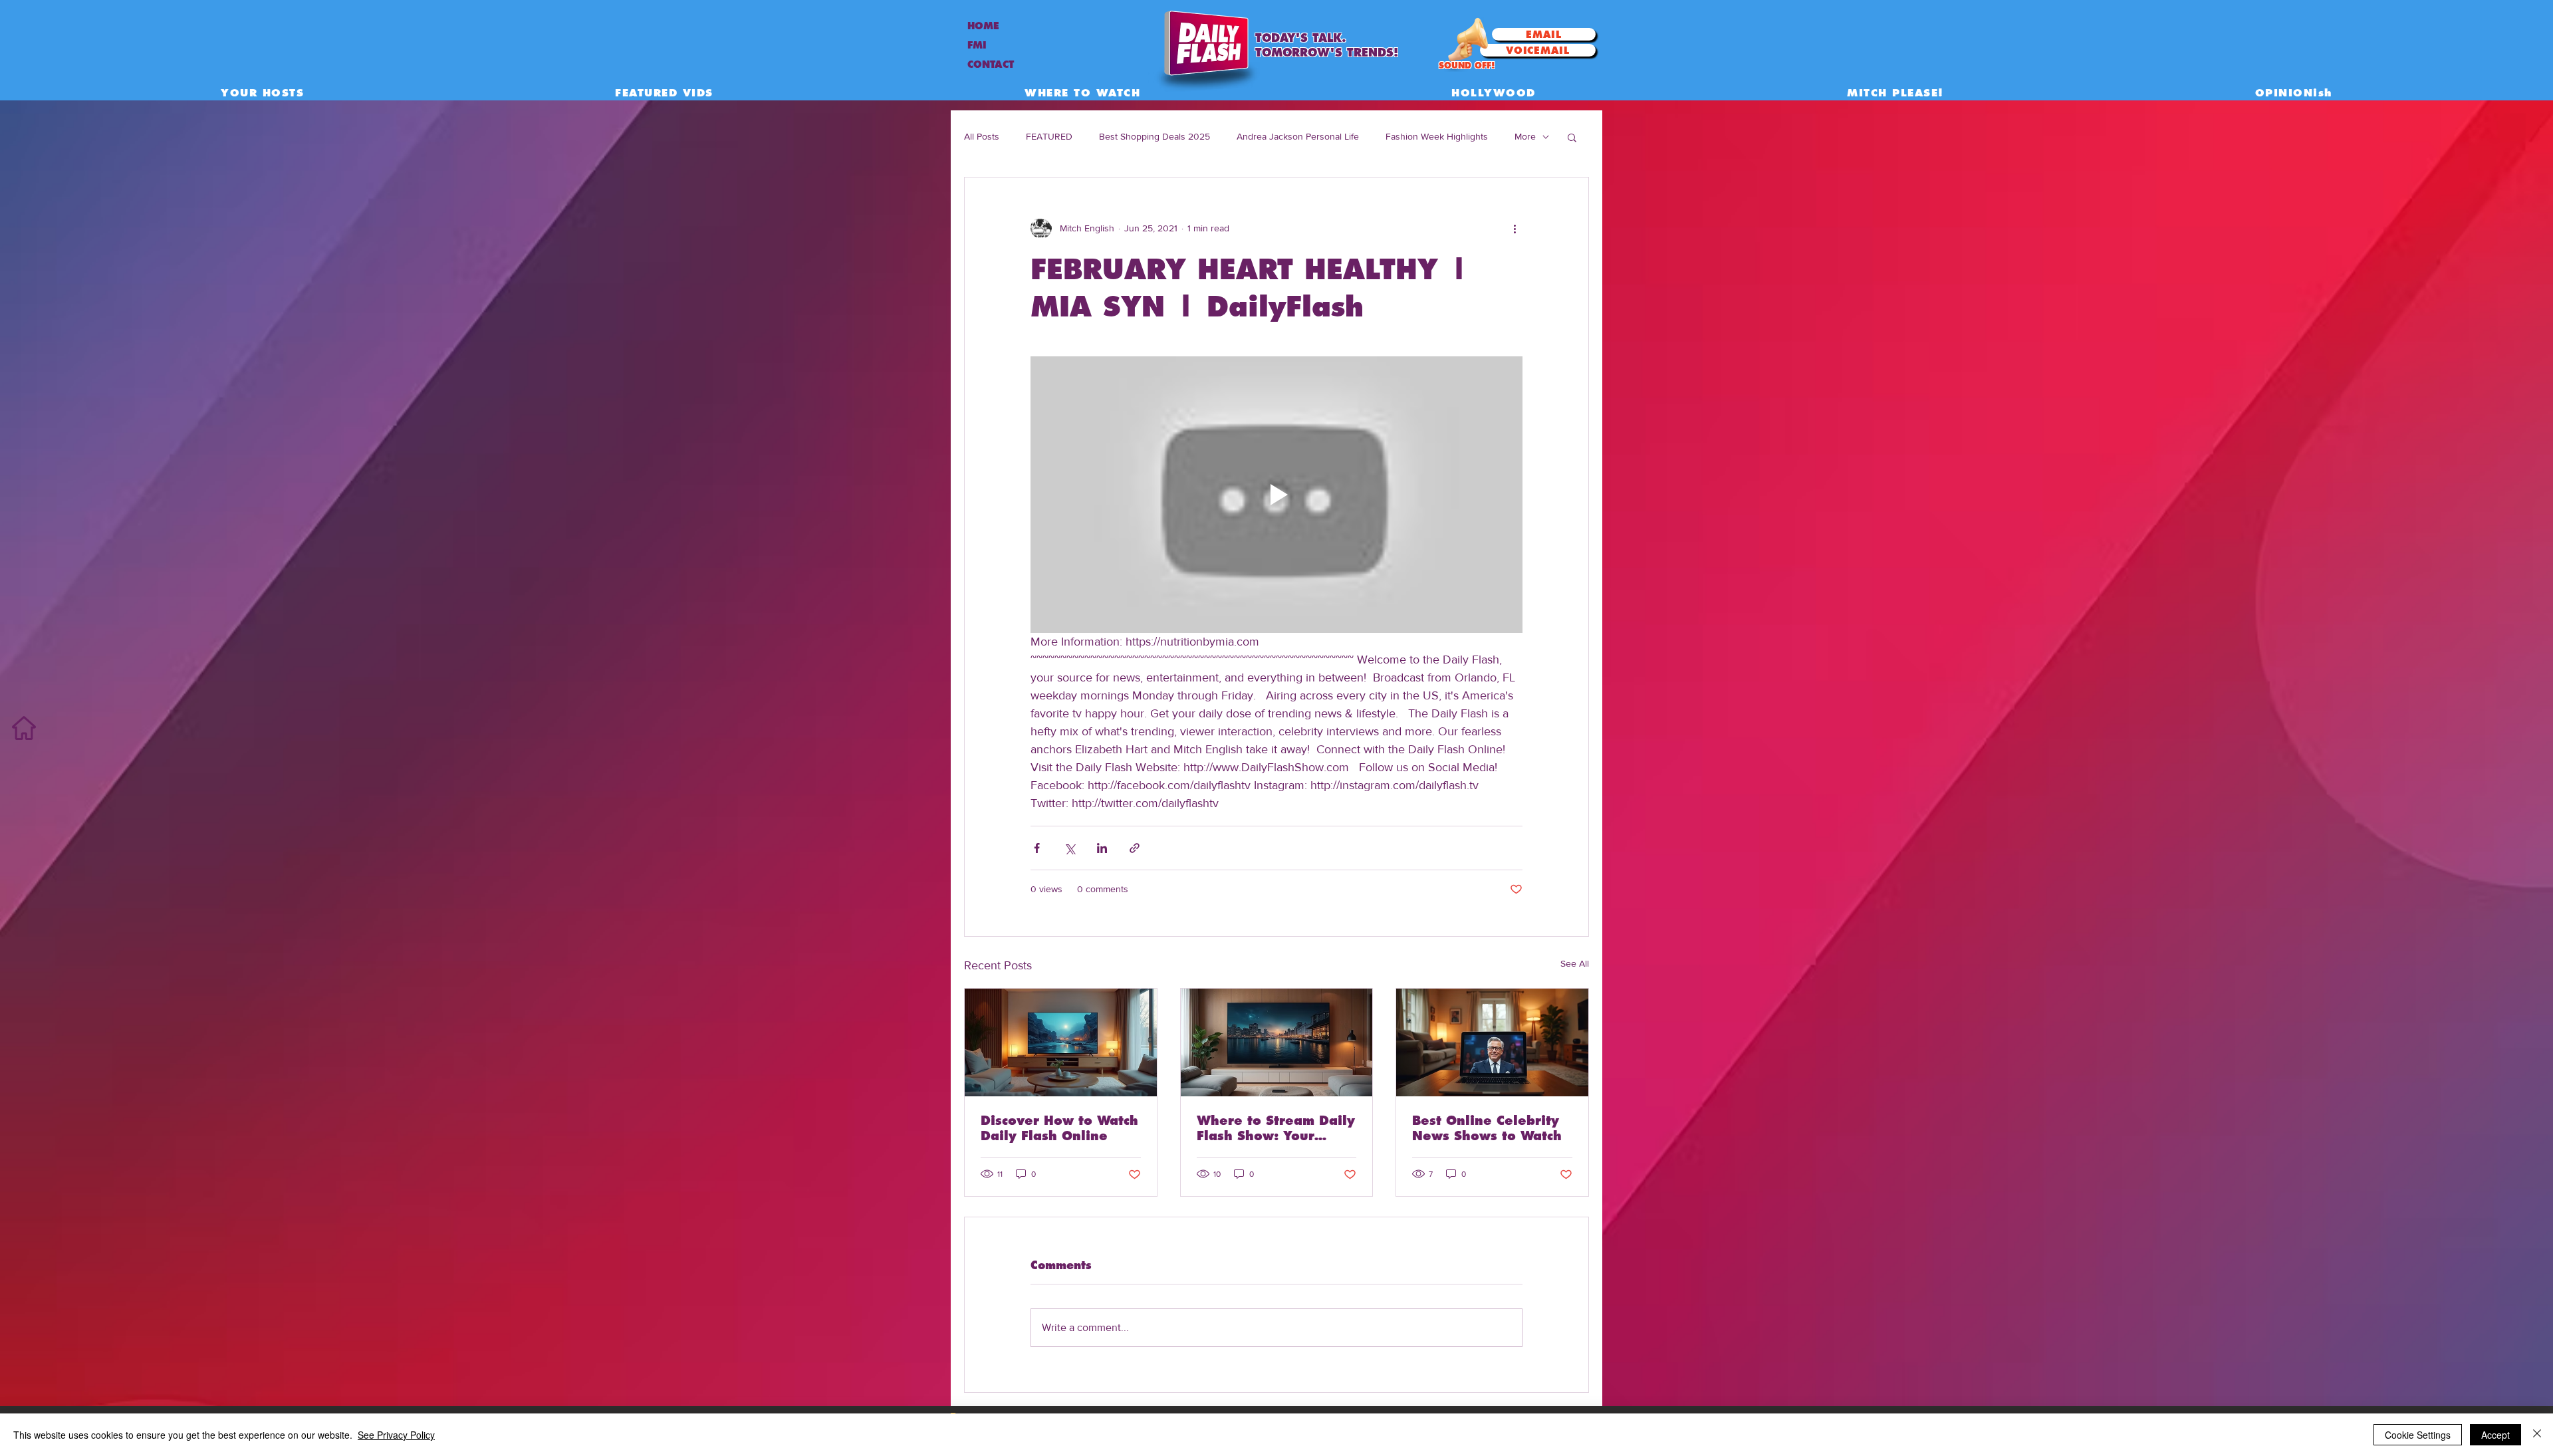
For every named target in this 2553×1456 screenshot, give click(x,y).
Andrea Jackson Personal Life (1298, 136)
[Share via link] (1135, 848)
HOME (983, 26)
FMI (977, 45)
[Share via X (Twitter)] (1069, 848)
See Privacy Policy (396, 1435)
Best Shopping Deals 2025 (1155, 136)
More (1525, 136)
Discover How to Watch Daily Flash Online (1059, 1128)
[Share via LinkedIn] (1102, 848)
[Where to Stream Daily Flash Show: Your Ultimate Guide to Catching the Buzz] (1277, 1042)
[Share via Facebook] (1037, 848)
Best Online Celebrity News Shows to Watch (1487, 1128)
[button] (1572, 137)
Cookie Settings (2418, 1435)
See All (1575, 963)
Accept (2495, 1435)
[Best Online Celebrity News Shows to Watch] (1492, 1042)
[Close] (2537, 1435)
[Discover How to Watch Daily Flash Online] (1061, 1042)
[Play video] (1276, 495)
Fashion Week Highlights (1437, 136)
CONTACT (991, 64)
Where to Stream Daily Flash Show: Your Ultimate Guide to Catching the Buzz (1276, 1128)
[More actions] (1515, 228)
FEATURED (1049, 136)
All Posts (982, 136)
